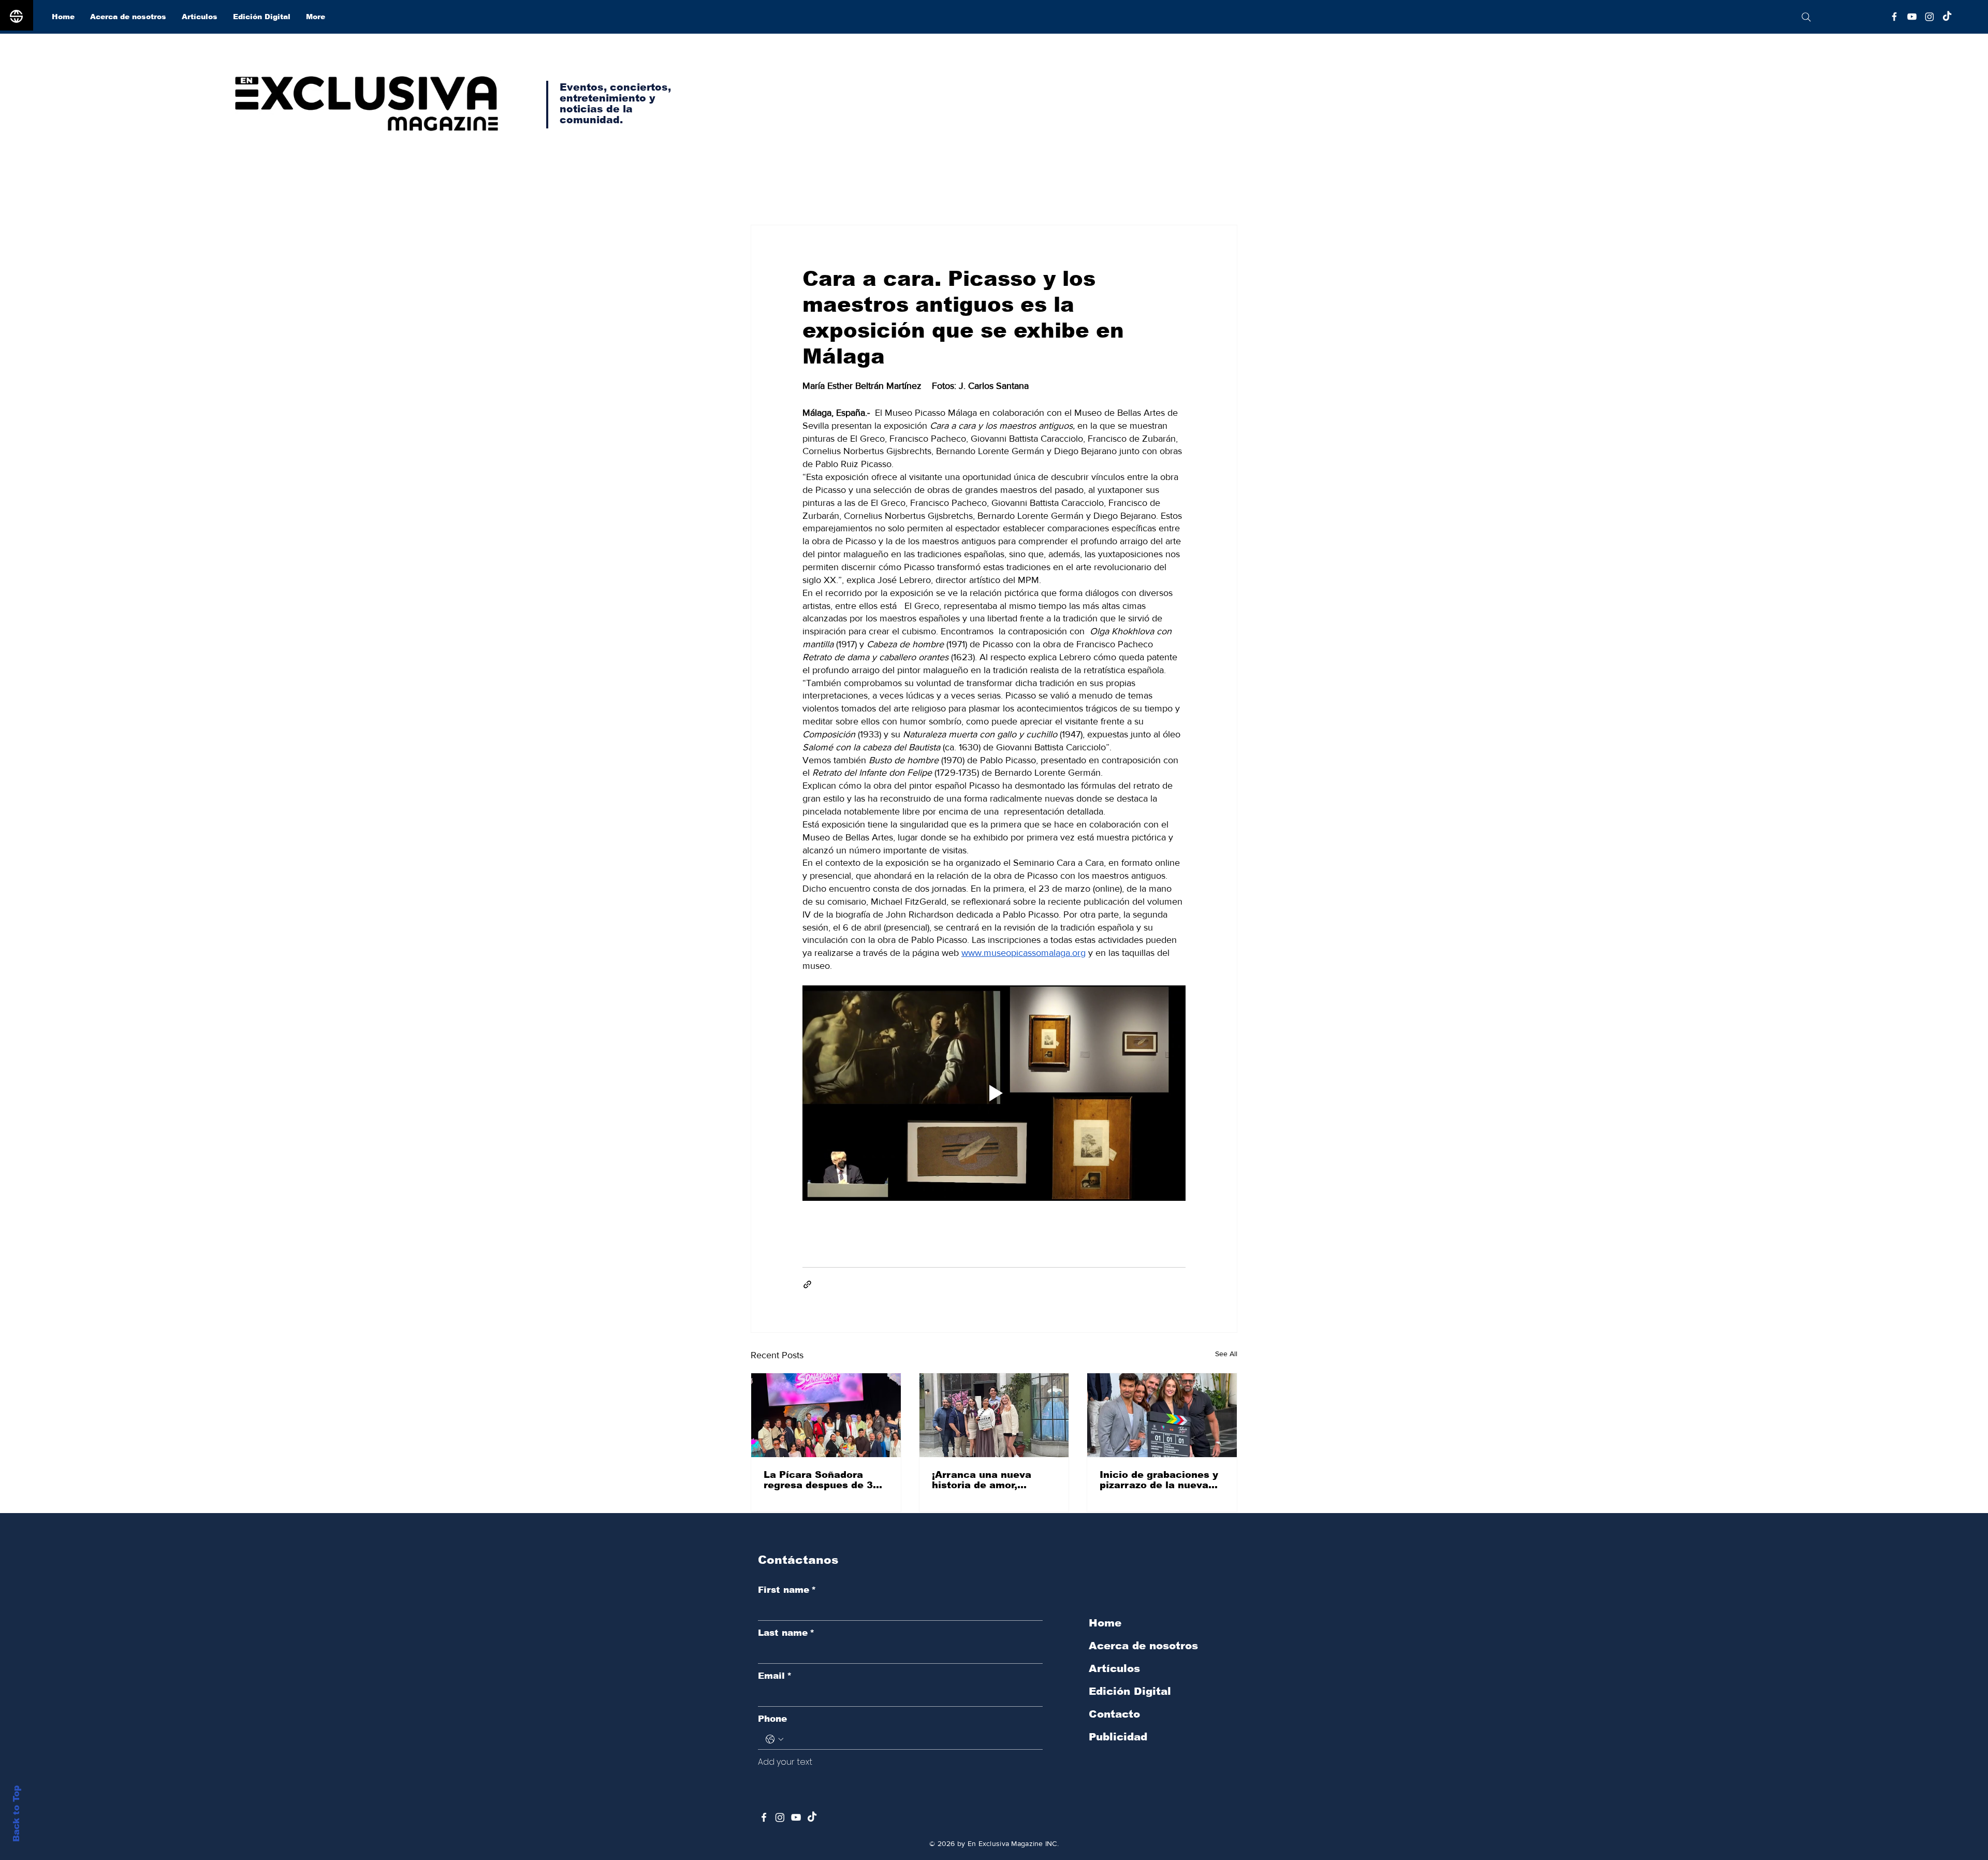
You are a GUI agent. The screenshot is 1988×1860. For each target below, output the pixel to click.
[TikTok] (1947, 17)
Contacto (1114, 1714)
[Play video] (994, 1093)
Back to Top (16, 1814)
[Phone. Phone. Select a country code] (774, 1739)
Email (775, 1676)
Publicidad (1118, 1737)
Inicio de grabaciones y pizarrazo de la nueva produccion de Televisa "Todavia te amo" (1159, 1480)
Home (1105, 1623)
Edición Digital (1130, 1691)
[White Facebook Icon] (764, 1817)
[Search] (1806, 17)
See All (1226, 1354)
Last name (786, 1633)
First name (787, 1590)
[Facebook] (1894, 17)
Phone (772, 1719)
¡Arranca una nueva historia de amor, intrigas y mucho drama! (993, 1480)
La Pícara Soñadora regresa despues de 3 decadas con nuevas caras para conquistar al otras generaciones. (826, 1480)
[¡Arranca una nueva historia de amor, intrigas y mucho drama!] (994, 1415)
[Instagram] (1929, 17)
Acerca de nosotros (1143, 1646)
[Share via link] (807, 1284)
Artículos (1114, 1668)
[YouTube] (1912, 17)
